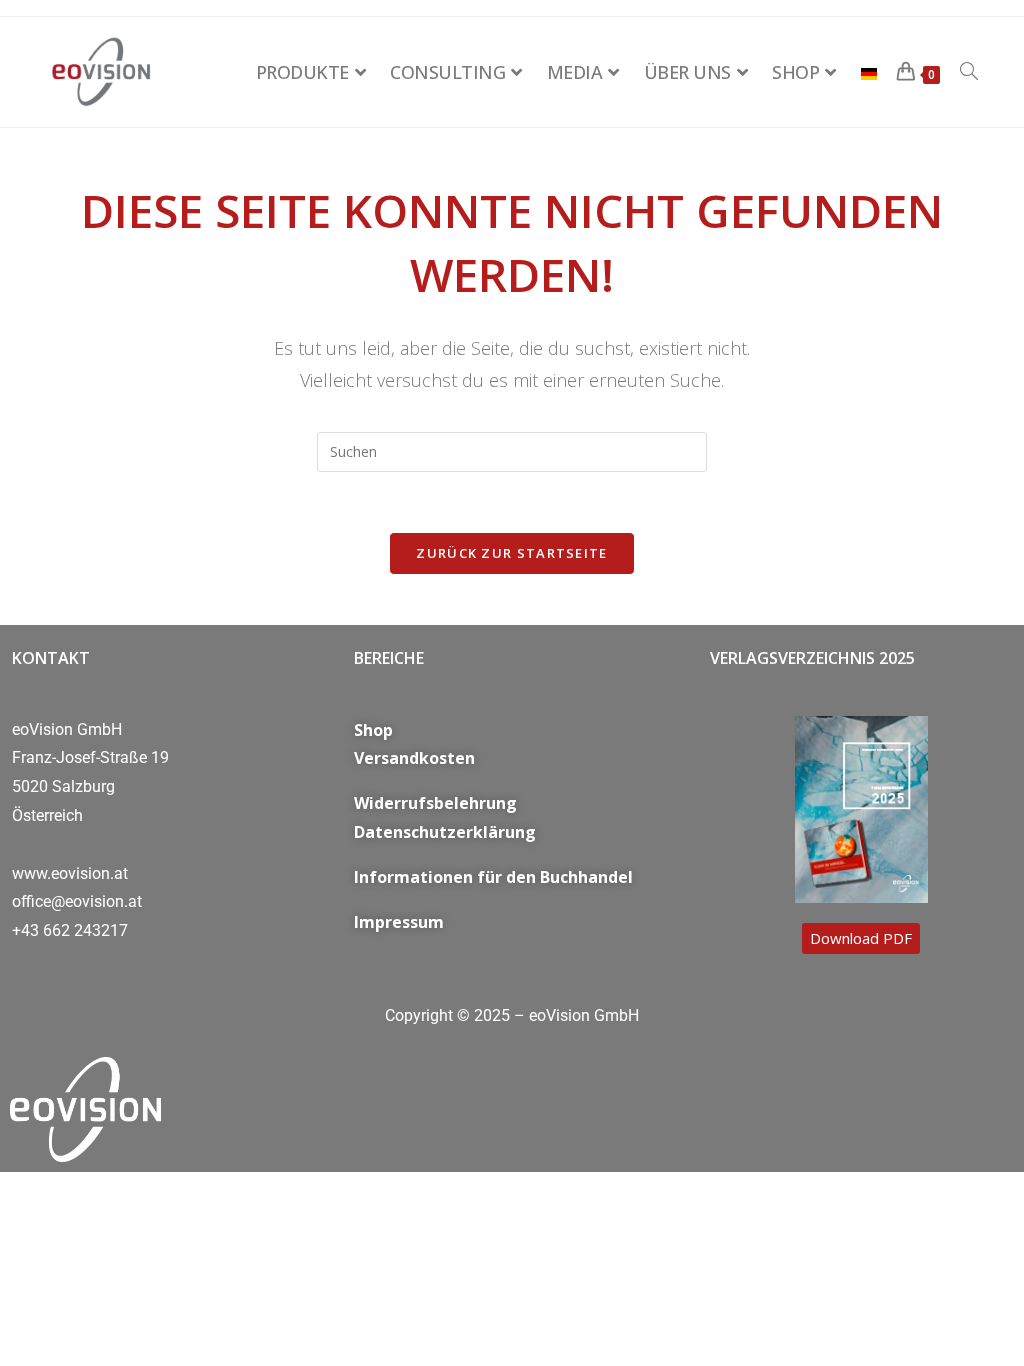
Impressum (399, 922)
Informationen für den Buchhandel (493, 877)
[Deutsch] (869, 72)
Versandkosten (414, 758)
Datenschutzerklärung (445, 832)
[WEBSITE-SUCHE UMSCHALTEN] (969, 72)
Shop (373, 730)
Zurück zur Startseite (511, 553)
